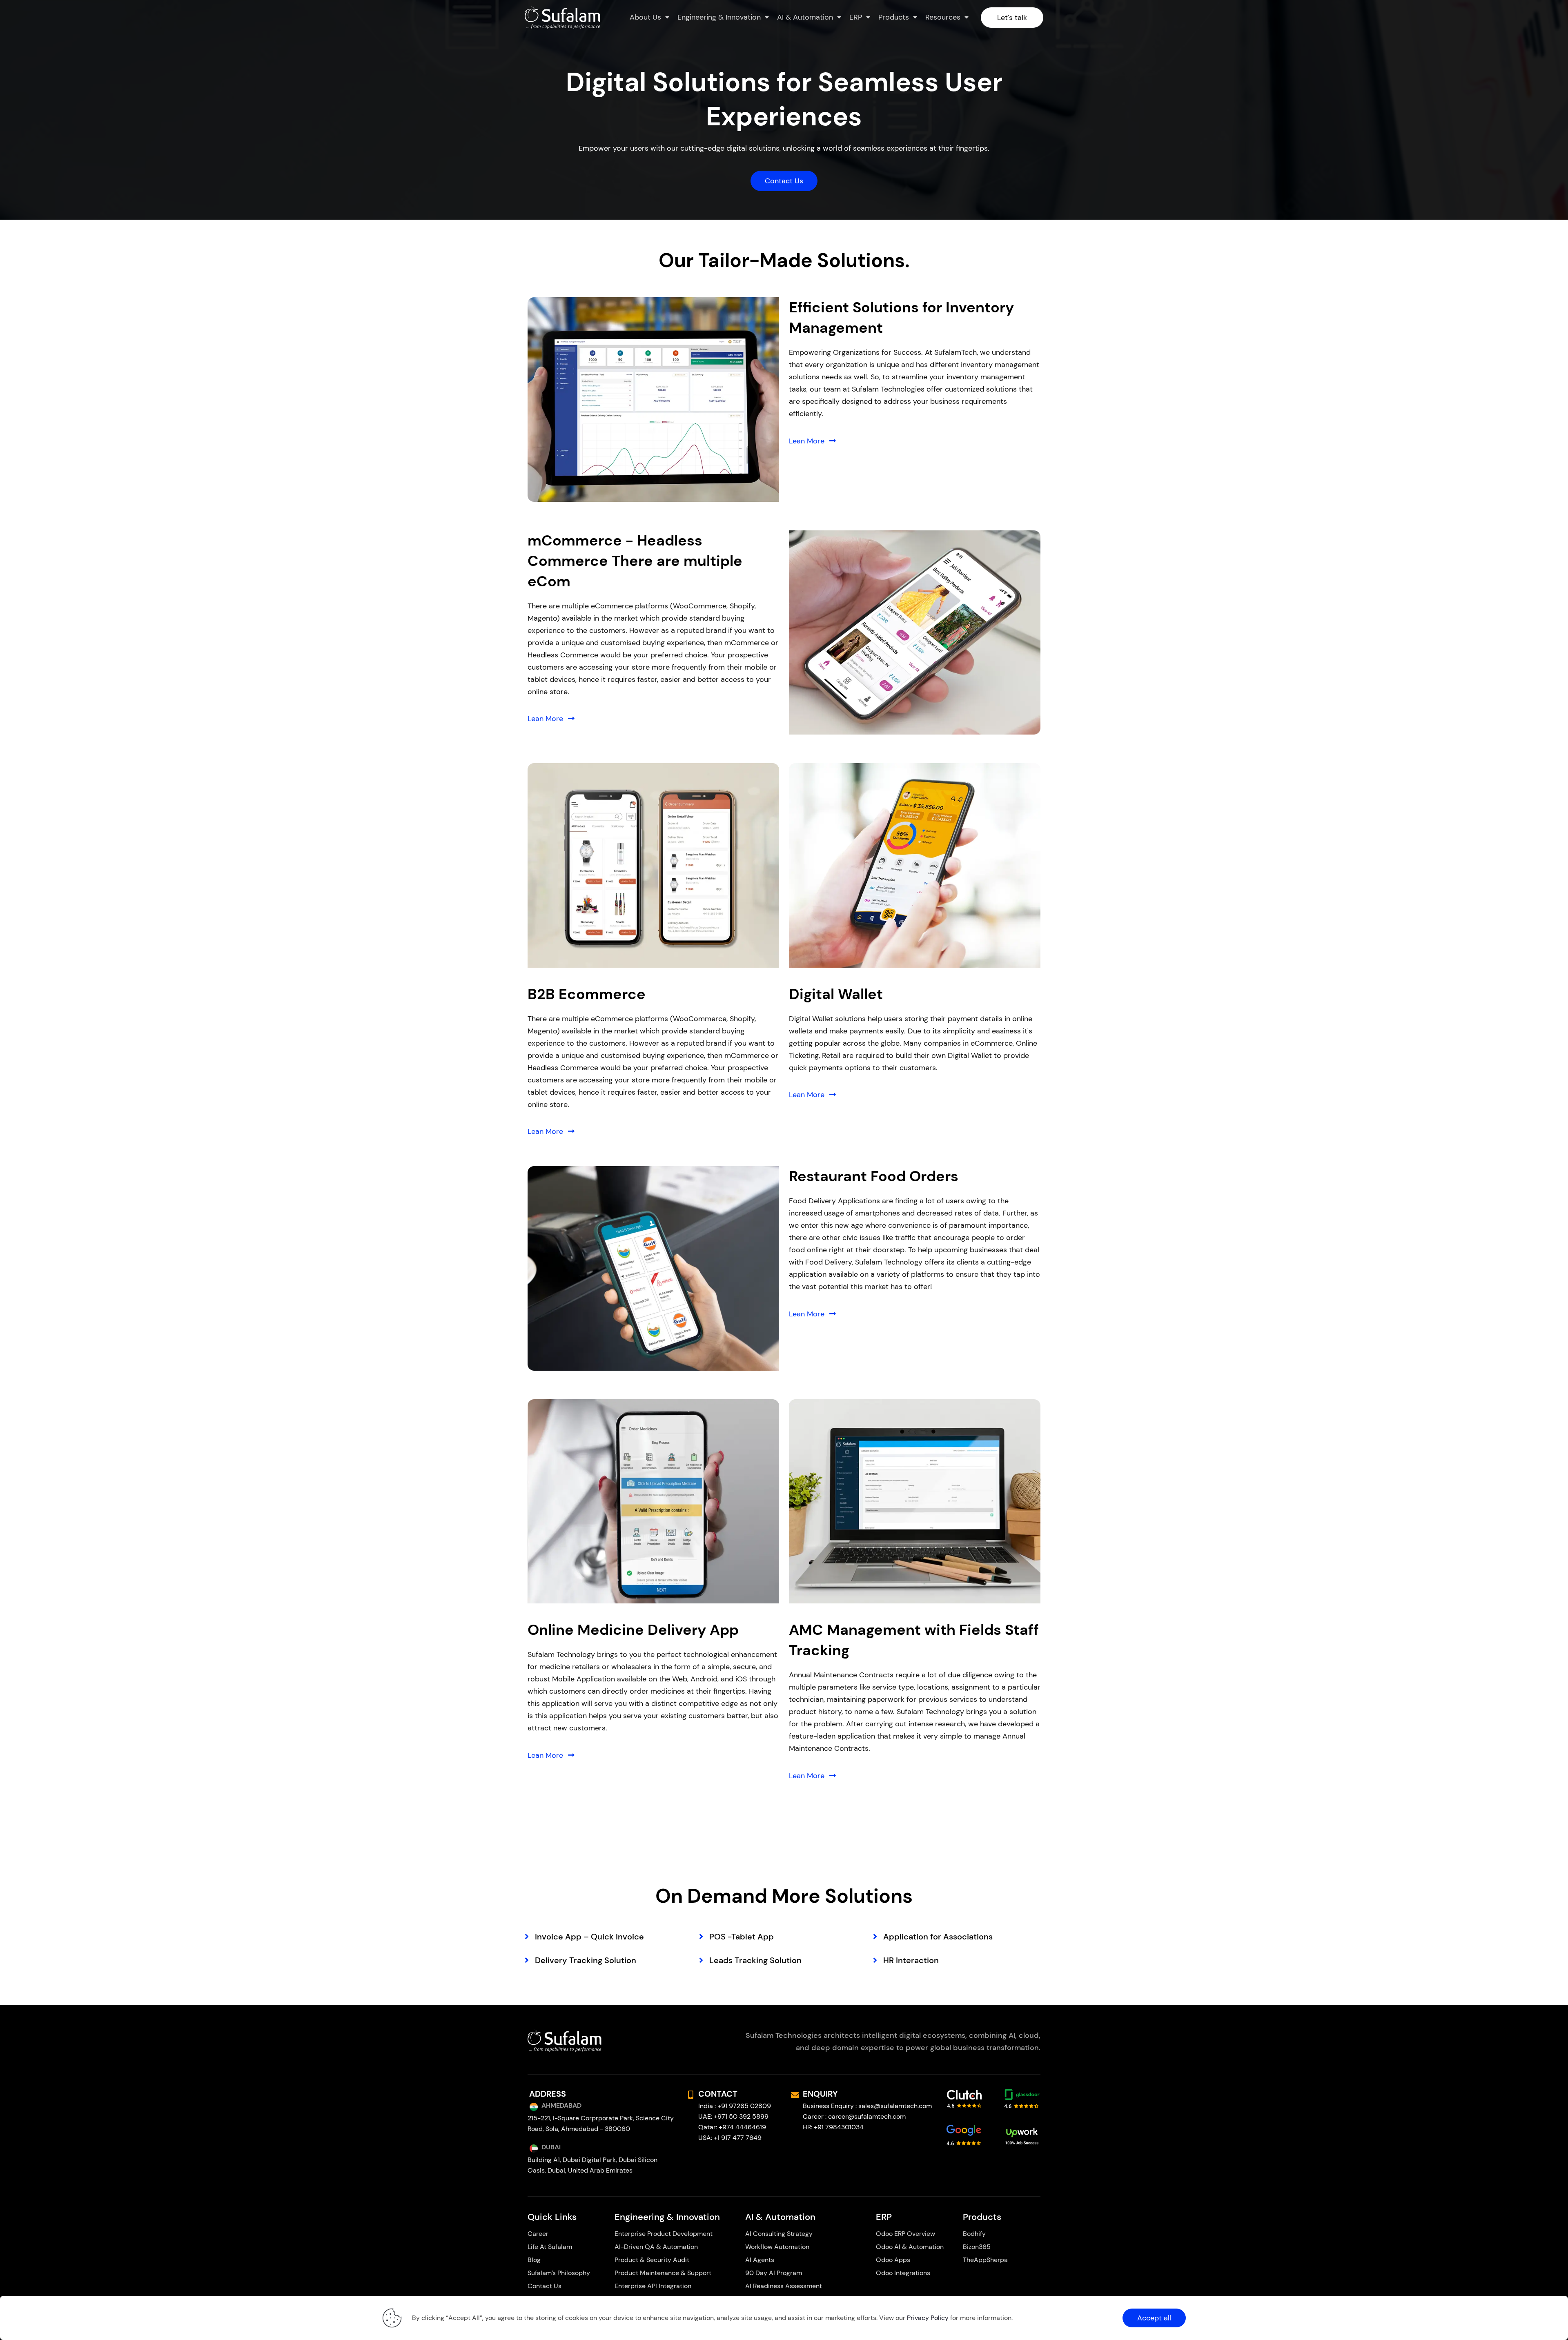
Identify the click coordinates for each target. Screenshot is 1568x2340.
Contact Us (545, 2286)
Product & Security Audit (652, 2260)
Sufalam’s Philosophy (559, 2273)
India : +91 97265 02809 (735, 2106)
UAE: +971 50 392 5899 (733, 2116)
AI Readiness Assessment (784, 2286)
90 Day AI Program (774, 2273)
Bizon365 (977, 2247)
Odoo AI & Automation (910, 2247)
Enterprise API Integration (653, 2286)
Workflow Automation (777, 2247)
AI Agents (760, 2260)
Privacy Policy (928, 2318)
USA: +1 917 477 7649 (730, 2138)
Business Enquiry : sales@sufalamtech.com (867, 2106)
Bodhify (974, 2234)
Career (538, 2234)
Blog (534, 2260)
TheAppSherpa (985, 2260)
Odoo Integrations (903, 2273)
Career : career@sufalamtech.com (854, 2116)
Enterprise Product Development (664, 2234)
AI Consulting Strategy (780, 2234)
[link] (653, 400)
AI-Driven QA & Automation (656, 2247)
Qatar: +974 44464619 (732, 2127)
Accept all (1154, 2318)
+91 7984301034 (839, 2127)
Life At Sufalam (550, 2247)
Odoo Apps (893, 2260)
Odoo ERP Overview (905, 2234)
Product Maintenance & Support (663, 2273)
